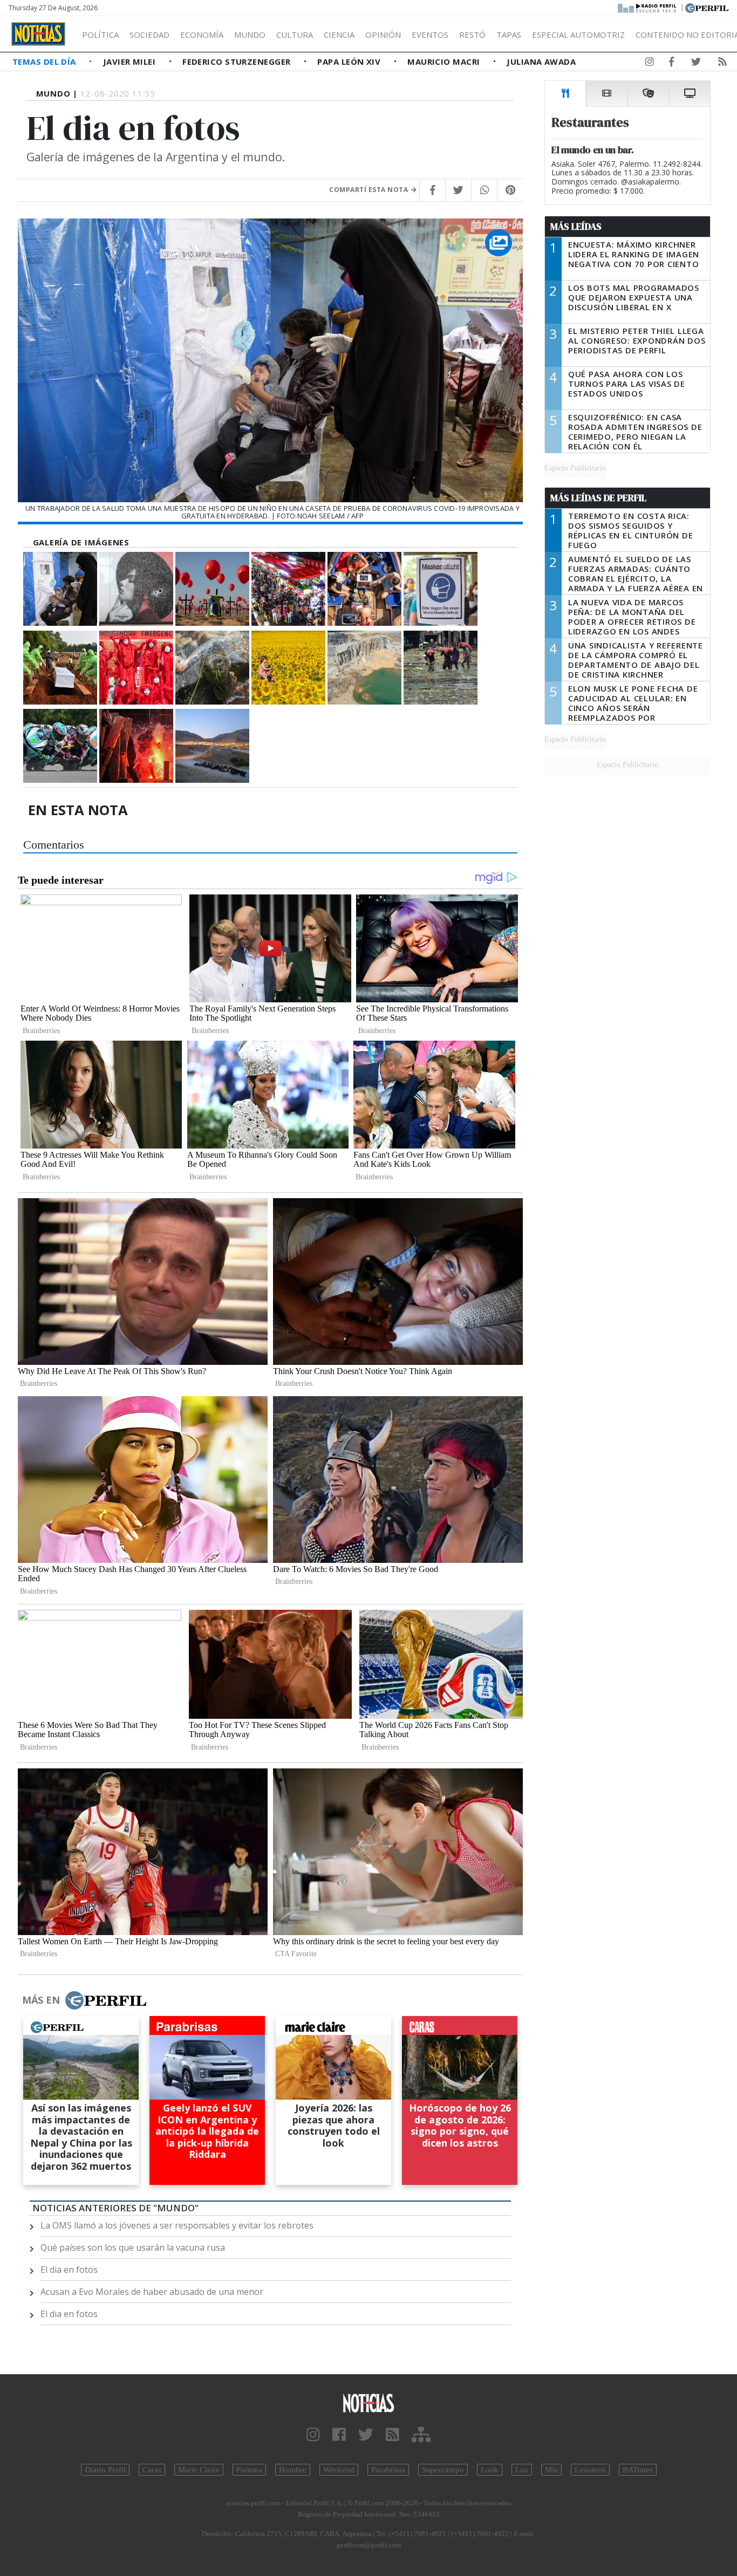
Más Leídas (576, 227)
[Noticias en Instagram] (650, 64)
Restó (472, 35)
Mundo (250, 35)
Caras (152, 2470)
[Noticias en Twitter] (696, 64)
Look (490, 2470)
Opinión (383, 35)
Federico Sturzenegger (238, 62)
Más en (41, 2000)
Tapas (509, 35)
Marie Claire (199, 2470)
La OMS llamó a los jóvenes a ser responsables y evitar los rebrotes (177, 2225)
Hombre (293, 2470)
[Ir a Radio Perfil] (648, 7)
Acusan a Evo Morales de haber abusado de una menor (152, 2292)
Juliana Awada (541, 62)
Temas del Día (45, 62)
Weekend (339, 2470)
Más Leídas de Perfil (598, 498)
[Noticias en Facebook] (671, 64)
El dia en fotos (69, 2270)
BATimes (638, 2470)
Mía (551, 2470)
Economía (202, 35)
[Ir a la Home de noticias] (369, 2403)
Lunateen (590, 2470)
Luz (522, 2470)
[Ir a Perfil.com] (707, 7)
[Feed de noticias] (722, 64)
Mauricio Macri (445, 62)
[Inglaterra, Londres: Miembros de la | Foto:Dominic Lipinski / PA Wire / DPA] (136, 668)
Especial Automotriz (578, 35)
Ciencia (339, 35)
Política (100, 35)
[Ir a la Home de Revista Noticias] (38, 34)
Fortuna (249, 2470)
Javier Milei (131, 62)
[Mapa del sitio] (421, 2435)
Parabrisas (388, 2470)
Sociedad (149, 35)
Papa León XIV (350, 62)
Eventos (430, 35)
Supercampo (443, 2470)
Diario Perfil (105, 2470)
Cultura (295, 35)
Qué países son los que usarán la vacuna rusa (133, 2247)
